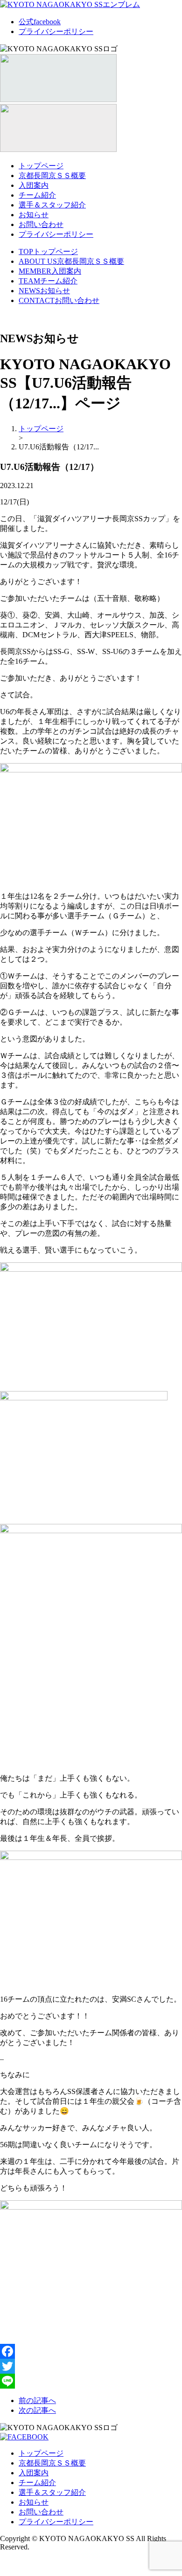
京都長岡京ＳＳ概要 (52, 176)
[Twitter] (91, 2366)
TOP (48, 251)
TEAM (48, 281)
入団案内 (34, 185)
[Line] (91, 2381)
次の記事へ (37, 2410)
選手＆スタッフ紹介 (52, 205)
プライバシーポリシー (56, 31)
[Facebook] (91, 2351)
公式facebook (40, 22)
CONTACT (59, 300)
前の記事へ (37, 2400)
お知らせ (34, 215)
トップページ (41, 166)
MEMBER (50, 271)
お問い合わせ (41, 224)
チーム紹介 (37, 195)
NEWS (44, 291)
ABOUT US (71, 261)
